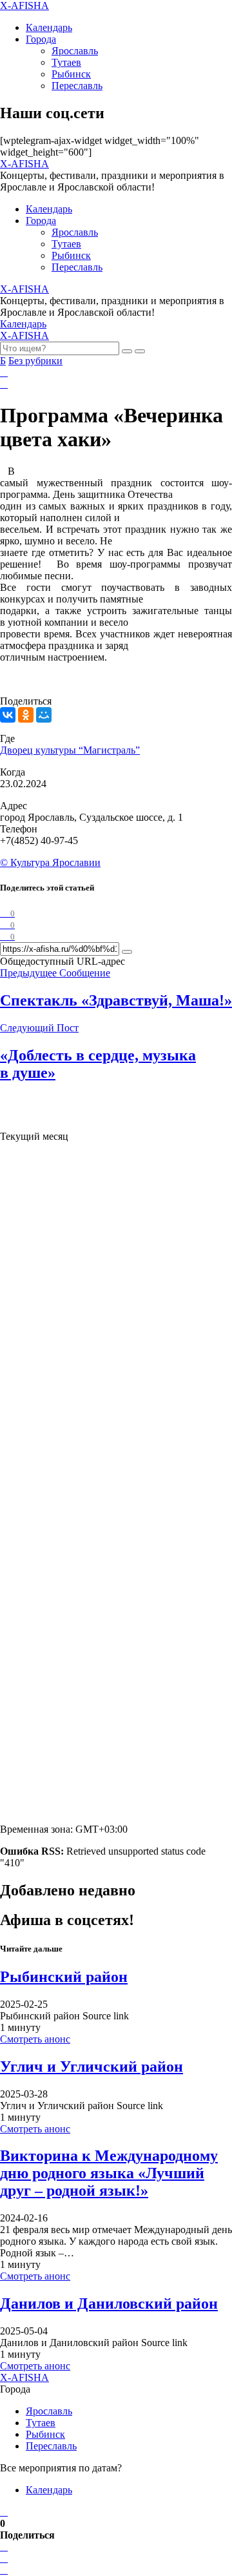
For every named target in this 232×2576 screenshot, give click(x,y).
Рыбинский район (64, 1977)
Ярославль (75, 51)
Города (41, 39)
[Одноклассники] (26, 715)
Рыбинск (71, 74)
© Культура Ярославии (50, 862)
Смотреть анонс (35, 2039)
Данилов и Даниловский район (109, 2303)
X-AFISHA (24, 5)
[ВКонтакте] (8, 715)
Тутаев (66, 62)
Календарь (49, 27)
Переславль (77, 86)
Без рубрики (35, 361)
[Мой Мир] (44, 715)
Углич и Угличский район (92, 2066)
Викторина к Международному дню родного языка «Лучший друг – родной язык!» (109, 2173)
